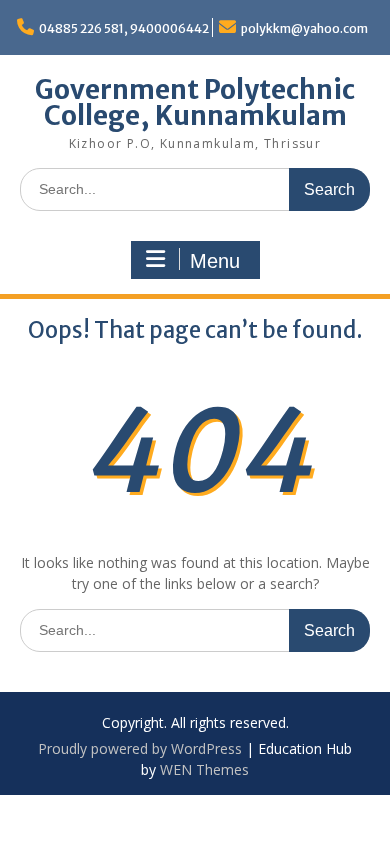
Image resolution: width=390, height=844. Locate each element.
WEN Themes (204, 769)
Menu (215, 261)
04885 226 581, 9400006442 (124, 28)
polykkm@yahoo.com (304, 28)
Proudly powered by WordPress (140, 748)
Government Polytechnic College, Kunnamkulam (195, 102)
